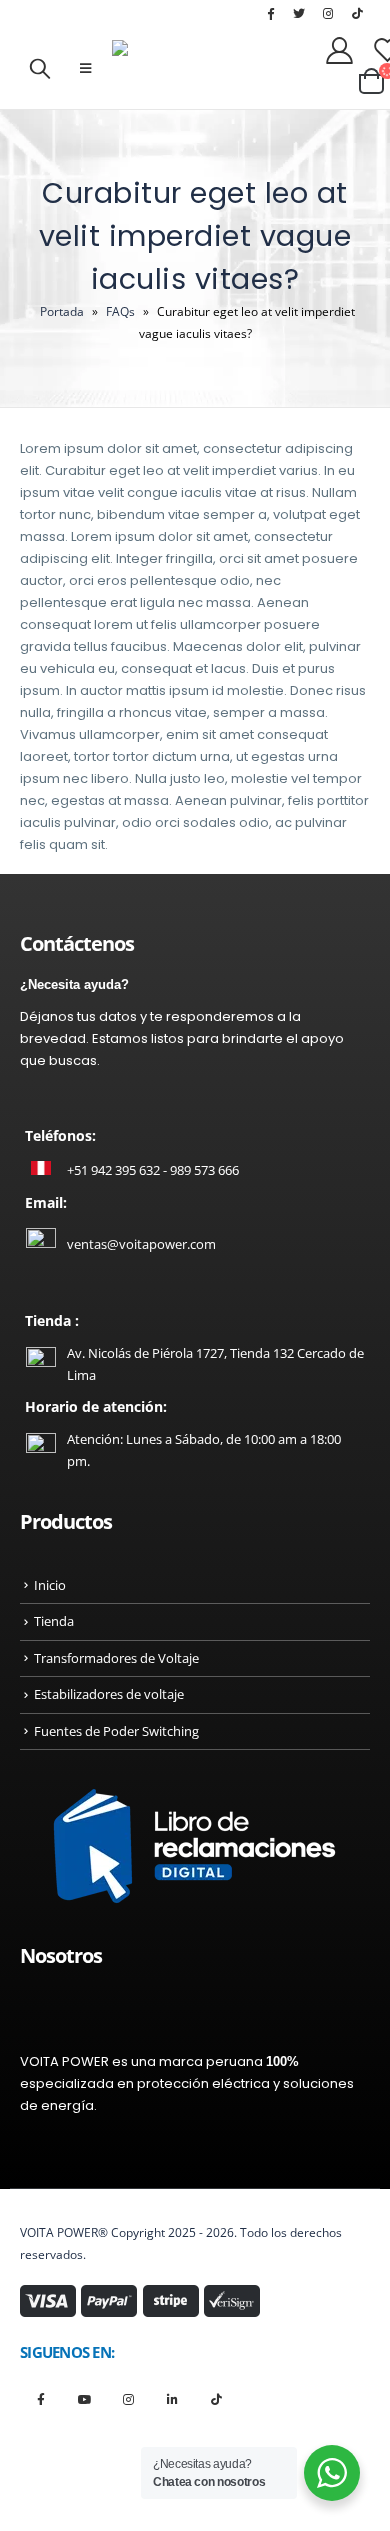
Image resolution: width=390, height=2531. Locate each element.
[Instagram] (328, 13)
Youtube (84, 2398)
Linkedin (172, 2398)
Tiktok (216, 2398)
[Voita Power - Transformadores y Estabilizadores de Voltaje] (212, 67)
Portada (62, 311)
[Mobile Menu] (85, 68)
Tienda (54, 1621)
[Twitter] (299, 13)
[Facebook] (270, 13)
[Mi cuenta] (340, 49)
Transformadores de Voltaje (116, 1658)
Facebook (40, 2398)
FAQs (120, 311)
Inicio (50, 1585)
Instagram (128, 2398)
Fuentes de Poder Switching (116, 1731)
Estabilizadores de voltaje (109, 1694)
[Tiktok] (357, 13)
